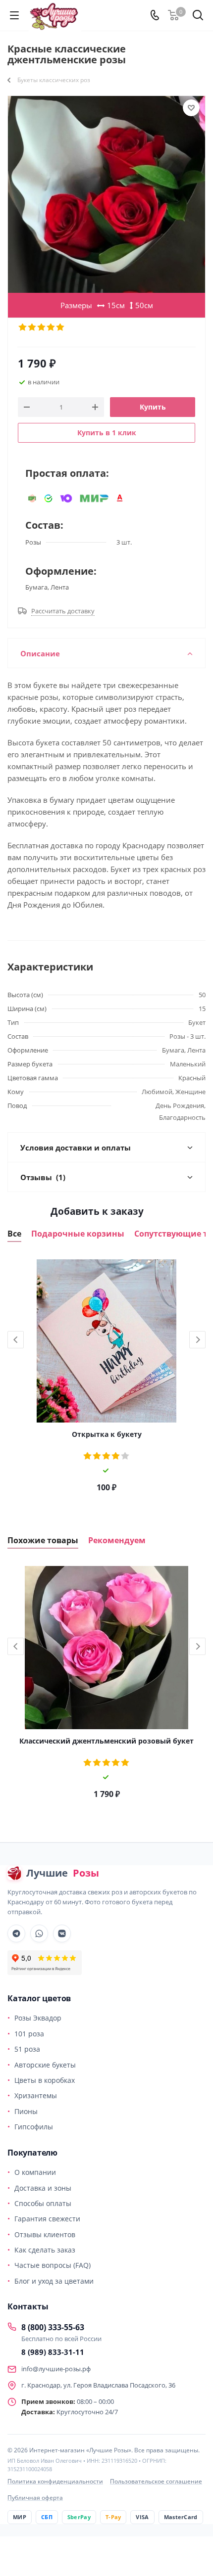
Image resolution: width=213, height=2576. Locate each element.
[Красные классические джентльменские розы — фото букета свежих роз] (106, 194)
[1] (23, 327)
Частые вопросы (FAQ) (53, 2265)
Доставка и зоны (43, 2188)
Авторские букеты (45, 2065)
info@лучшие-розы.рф (56, 2369)
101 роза (29, 2034)
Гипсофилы (34, 2127)
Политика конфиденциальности (55, 2481)
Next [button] (197, 1340)
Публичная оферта (35, 2498)
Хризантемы (36, 2095)
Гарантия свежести (47, 2219)
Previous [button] (16, 1340)
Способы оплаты (43, 2203)
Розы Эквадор (38, 2018)
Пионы (26, 2111)
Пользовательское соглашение (156, 2481)
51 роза (27, 2049)
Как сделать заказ (45, 2250)
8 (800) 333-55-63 (53, 2327)
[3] (42, 327)
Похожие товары (43, 1541)
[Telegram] (16, 1933)
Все (14, 1234)
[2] (32, 327)
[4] (51, 327)
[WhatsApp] (39, 1933)
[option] (106, 1379)
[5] (61, 327)
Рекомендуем (117, 1541)
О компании (35, 2172)
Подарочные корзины (78, 1234)
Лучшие (63, 1873)
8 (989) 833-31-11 (53, 2352)
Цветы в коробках (45, 2080)
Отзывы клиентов (45, 2234)
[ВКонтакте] (62, 1933)
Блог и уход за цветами (54, 2281)
